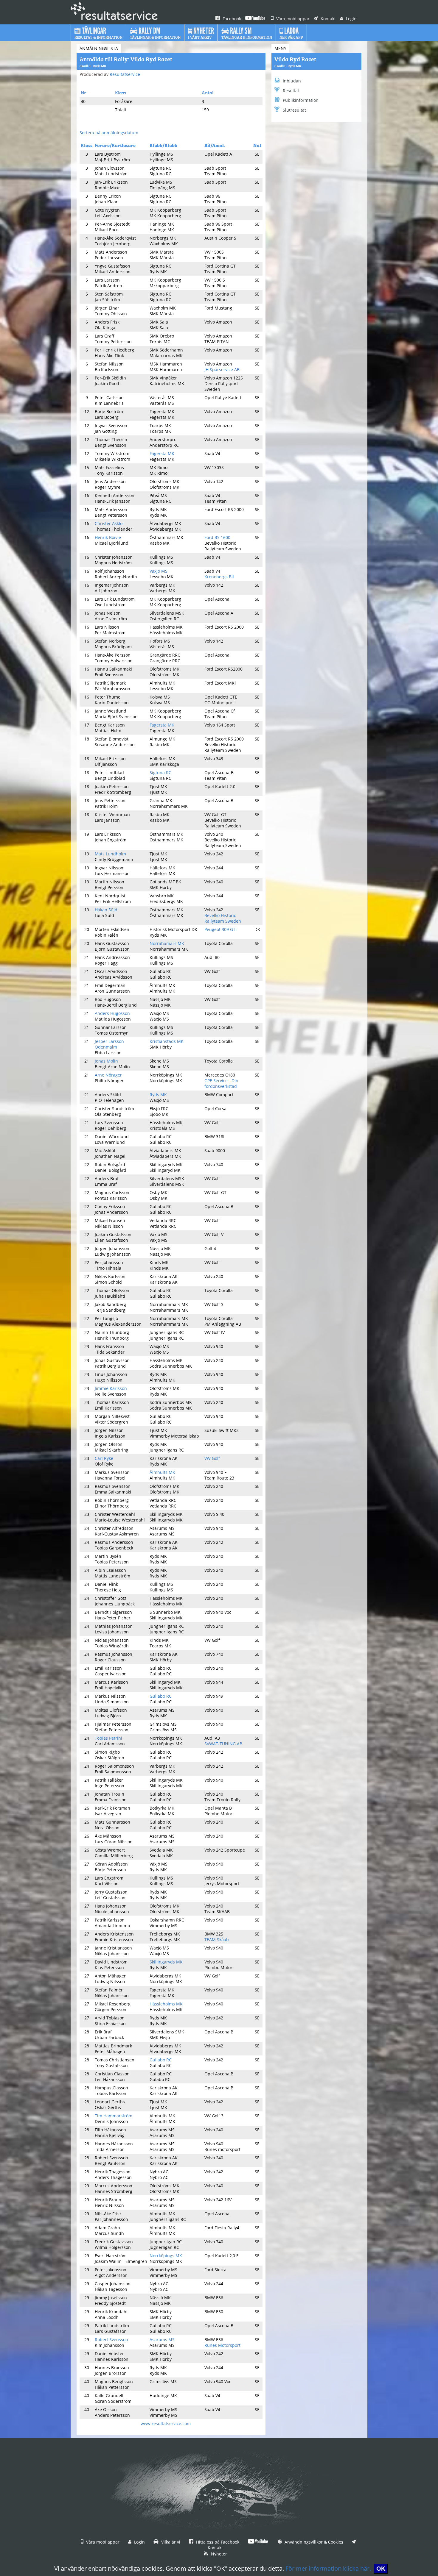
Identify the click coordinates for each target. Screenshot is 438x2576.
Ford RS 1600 (217, 537)
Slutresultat (294, 110)
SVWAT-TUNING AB (223, 1744)
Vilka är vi (170, 2542)
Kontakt (328, 19)
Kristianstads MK (167, 1041)
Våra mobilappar (292, 19)
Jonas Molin (106, 1061)
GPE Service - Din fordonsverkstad (221, 1083)
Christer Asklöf (109, 523)
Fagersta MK (162, 453)
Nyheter (218, 2554)
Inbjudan (292, 81)
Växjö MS (159, 571)
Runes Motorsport (222, 2345)
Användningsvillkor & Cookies (313, 2542)
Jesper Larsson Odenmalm (109, 1044)
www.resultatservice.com (166, 2423)
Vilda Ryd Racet (295, 59)
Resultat (291, 91)
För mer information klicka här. (328, 2568)
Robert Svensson (111, 2340)
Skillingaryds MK (166, 1962)
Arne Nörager (108, 1075)
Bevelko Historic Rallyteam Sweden (223, 918)
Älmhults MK (162, 1472)
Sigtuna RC (160, 773)
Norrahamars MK (167, 943)
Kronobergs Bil (219, 577)
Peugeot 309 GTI (220, 929)
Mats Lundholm (110, 854)
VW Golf (212, 1458)
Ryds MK (158, 1095)
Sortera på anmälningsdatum (109, 133)
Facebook (231, 19)
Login (351, 19)
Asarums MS (162, 2340)
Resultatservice (125, 74)
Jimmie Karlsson (111, 1388)
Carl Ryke (104, 1458)
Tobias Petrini (108, 1738)
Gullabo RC (161, 1696)
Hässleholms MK (166, 2004)
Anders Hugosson (112, 1013)
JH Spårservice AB (222, 370)
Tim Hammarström (114, 2116)
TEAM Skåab (217, 1940)
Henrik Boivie (108, 537)
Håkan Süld (106, 910)
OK (381, 2569)
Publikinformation (301, 100)
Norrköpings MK (166, 2256)
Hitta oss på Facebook (217, 2542)
